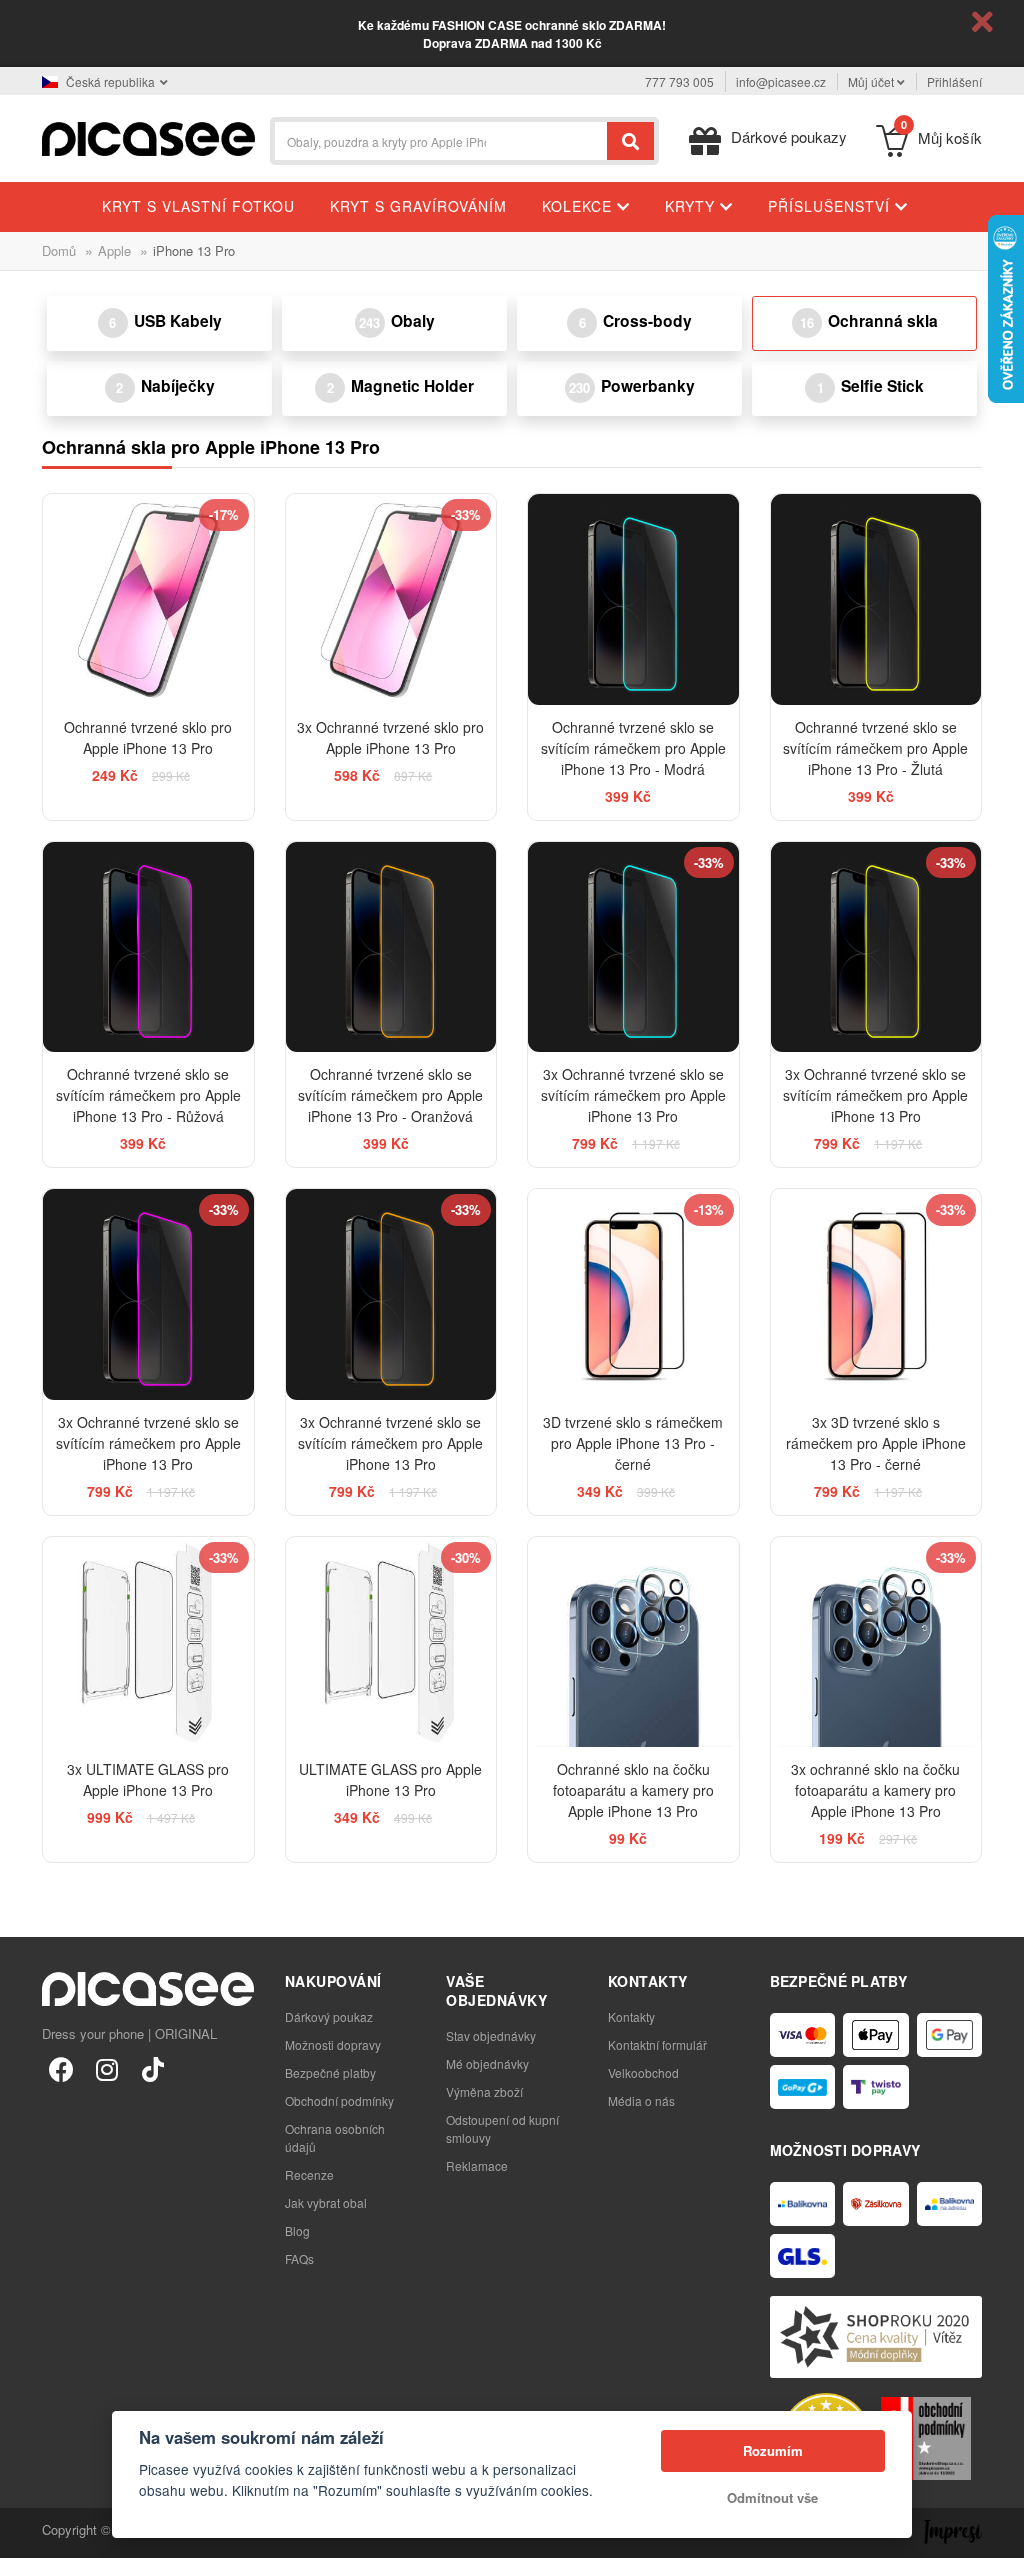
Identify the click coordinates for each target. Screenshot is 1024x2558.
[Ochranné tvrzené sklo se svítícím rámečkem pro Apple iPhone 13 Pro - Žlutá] (876, 599)
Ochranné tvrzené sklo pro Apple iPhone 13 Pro (148, 737)
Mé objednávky (487, 2063)
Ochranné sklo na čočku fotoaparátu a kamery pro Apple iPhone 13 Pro (633, 1790)
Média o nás (641, 2100)
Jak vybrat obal (326, 2202)
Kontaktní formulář (657, 2044)
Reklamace (477, 2165)
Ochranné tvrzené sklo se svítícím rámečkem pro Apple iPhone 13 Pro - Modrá (633, 748)
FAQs (299, 2258)
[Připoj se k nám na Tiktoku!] (153, 2068)
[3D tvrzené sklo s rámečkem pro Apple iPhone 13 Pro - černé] (633, 1294)
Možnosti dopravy (333, 2044)
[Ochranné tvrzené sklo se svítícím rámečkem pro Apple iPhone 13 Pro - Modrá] (633, 599)
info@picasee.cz (781, 81)
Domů (59, 250)
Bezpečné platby (330, 2072)
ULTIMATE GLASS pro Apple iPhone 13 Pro (390, 1779)
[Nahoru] (26, 2532)
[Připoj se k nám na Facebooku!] (61, 2068)
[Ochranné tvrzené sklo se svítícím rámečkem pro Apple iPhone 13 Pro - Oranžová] (391, 947)
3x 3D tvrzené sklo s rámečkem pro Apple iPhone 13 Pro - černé (876, 1443)
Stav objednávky (491, 2035)
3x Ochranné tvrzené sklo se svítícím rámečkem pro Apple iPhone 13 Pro (633, 1095)
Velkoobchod (643, 2072)
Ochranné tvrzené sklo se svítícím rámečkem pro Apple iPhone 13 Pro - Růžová (148, 1095)
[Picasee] (148, 136)
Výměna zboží (484, 2091)
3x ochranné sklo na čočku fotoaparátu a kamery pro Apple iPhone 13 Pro (875, 1790)
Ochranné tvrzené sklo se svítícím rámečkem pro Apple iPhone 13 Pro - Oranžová (390, 1095)
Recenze (309, 2174)
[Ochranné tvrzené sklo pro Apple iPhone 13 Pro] (148, 599)
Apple (114, 250)
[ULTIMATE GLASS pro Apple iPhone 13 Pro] (391, 1642)
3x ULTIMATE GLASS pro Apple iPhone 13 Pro (148, 1779)
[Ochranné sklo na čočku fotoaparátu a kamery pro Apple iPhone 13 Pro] (633, 1642)
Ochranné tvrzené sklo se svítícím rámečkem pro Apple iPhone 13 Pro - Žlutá (875, 748)
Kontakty (631, 2016)
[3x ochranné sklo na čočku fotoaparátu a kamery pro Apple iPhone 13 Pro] (876, 1642)
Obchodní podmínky (339, 2100)
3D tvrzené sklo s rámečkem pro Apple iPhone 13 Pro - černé (633, 1443)
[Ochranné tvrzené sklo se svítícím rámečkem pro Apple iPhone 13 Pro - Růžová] (148, 947)
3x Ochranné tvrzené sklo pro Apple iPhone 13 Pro (390, 737)
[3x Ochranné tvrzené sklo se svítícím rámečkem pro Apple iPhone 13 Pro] (633, 947)
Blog (297, 2230)
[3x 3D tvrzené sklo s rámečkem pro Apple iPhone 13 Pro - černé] (876, 1294)
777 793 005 (679, 81)
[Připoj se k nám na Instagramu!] (107, 2068)
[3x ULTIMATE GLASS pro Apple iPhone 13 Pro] (148, 1642)
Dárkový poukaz (329, 2016)
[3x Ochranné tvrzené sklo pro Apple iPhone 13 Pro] (391, 599)
